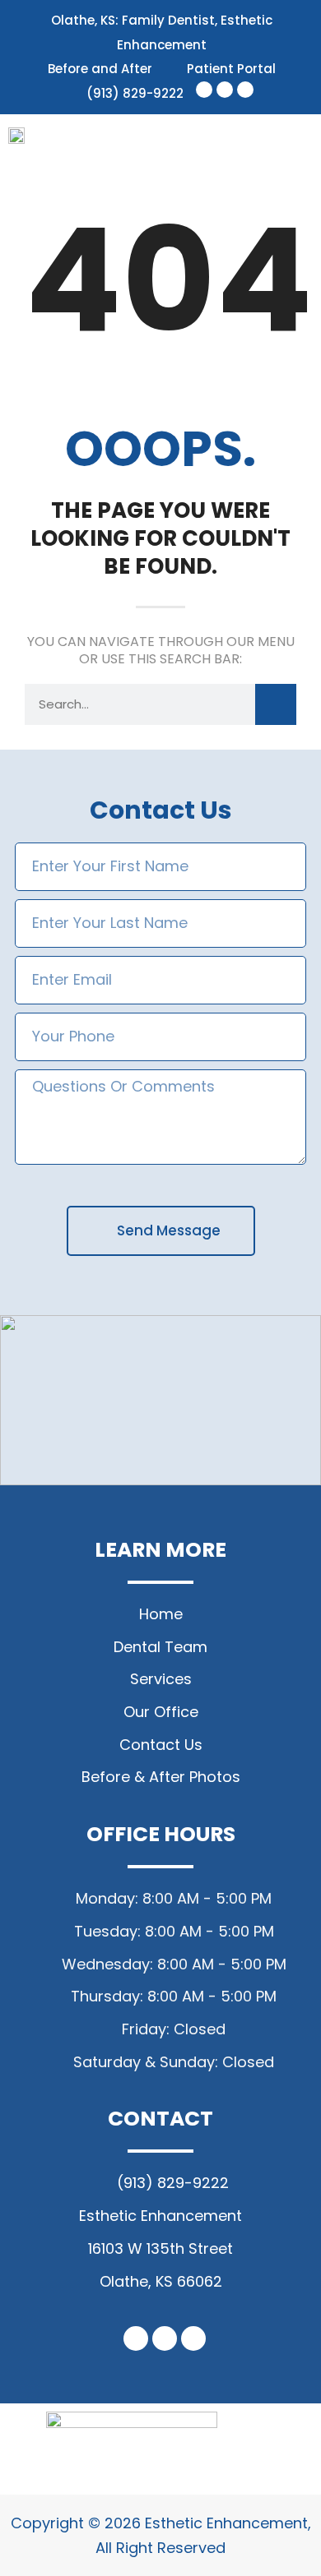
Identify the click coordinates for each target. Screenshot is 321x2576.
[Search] (276, 704)
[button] (296, 143)
